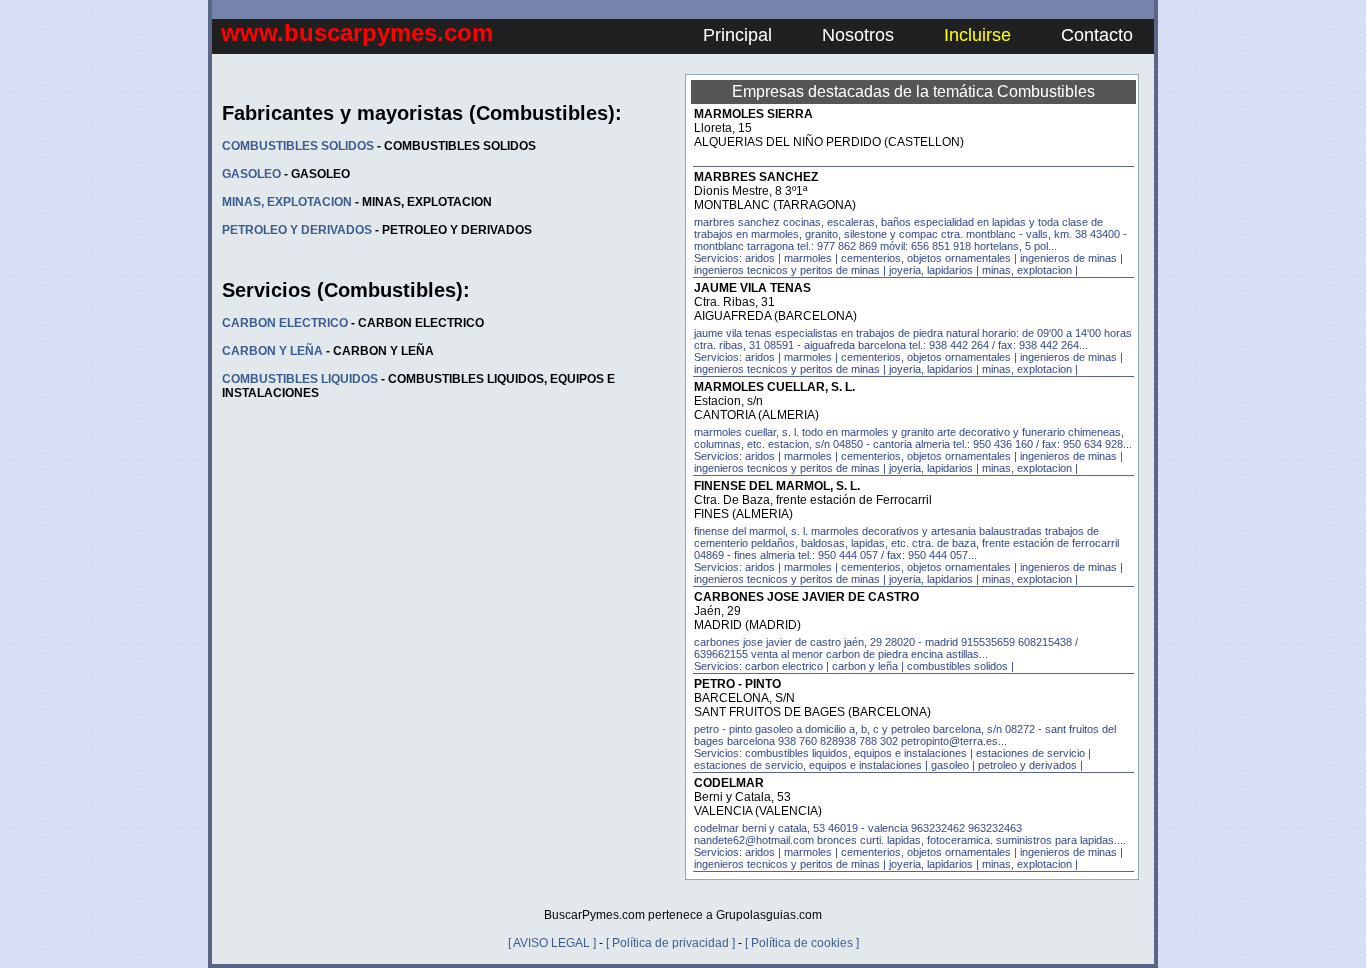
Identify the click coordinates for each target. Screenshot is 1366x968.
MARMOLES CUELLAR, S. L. (774, 387)
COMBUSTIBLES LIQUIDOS (300, 379)
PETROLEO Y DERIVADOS (297, 230)
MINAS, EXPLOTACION (287, 202)
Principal (737, 35)
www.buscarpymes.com (357, 32)
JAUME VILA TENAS (752, 288)
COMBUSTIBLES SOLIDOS (298, 146)
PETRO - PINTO (737, 684)
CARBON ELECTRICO (285, 323)
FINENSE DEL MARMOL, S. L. (777, 486)
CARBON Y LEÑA (272, 351)
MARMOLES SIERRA (753, 114)
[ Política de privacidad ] (670, 943)
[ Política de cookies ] (802, 943)
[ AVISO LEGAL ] (552, 943)
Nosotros (858, 35)
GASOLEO (251, 174)
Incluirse (977, 35)
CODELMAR (729, 783)
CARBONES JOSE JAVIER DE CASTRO (806, 597)
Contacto (1097, 35)
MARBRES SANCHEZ (756, 177)
